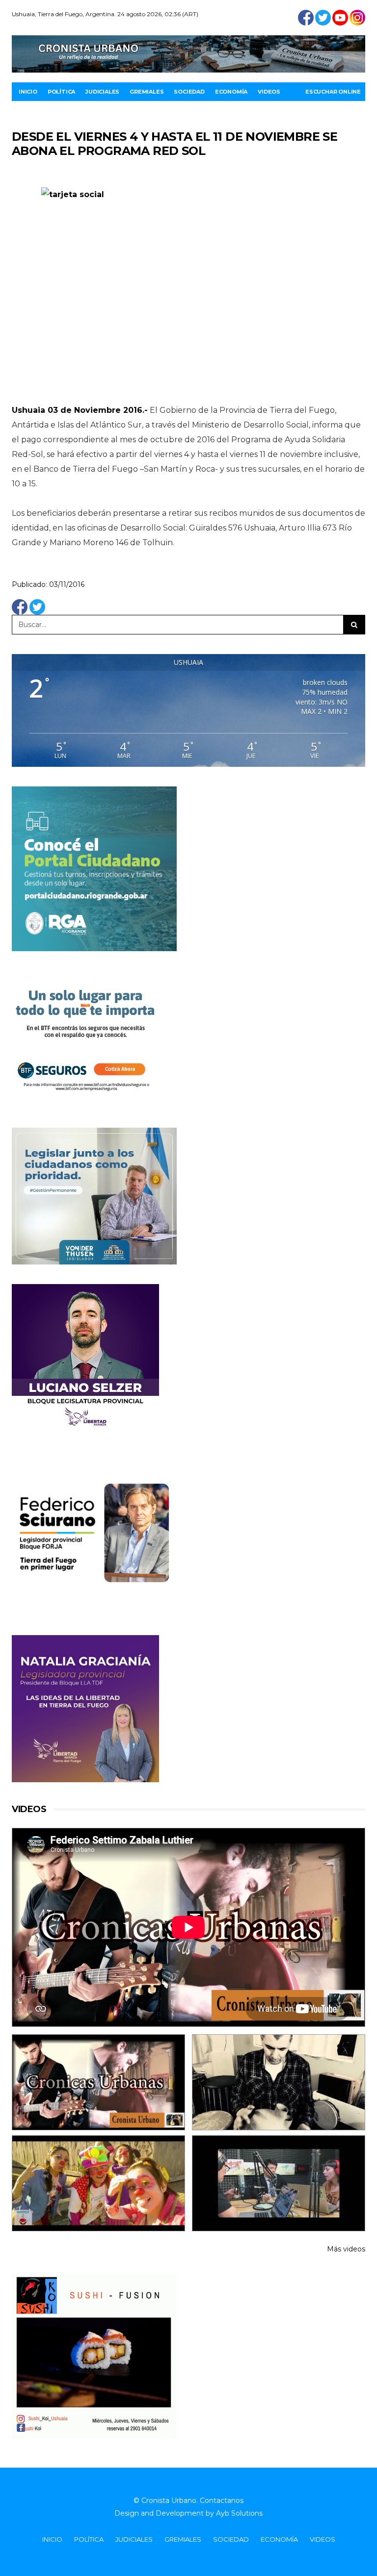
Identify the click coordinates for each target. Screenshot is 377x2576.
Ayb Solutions (239, 2513)
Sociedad (189, 92)
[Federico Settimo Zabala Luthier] (98, 2082)
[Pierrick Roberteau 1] (279, 2082)
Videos (269, 92)
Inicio (28, 92)
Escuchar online (333, 92)
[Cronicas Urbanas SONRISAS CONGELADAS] (98, 2183)
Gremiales (147, 92)
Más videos (346, 2249)
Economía (231, 92)
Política (61, 92)
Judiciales (102, 92)
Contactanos (222, 2500)
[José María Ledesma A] (279, 2183)
